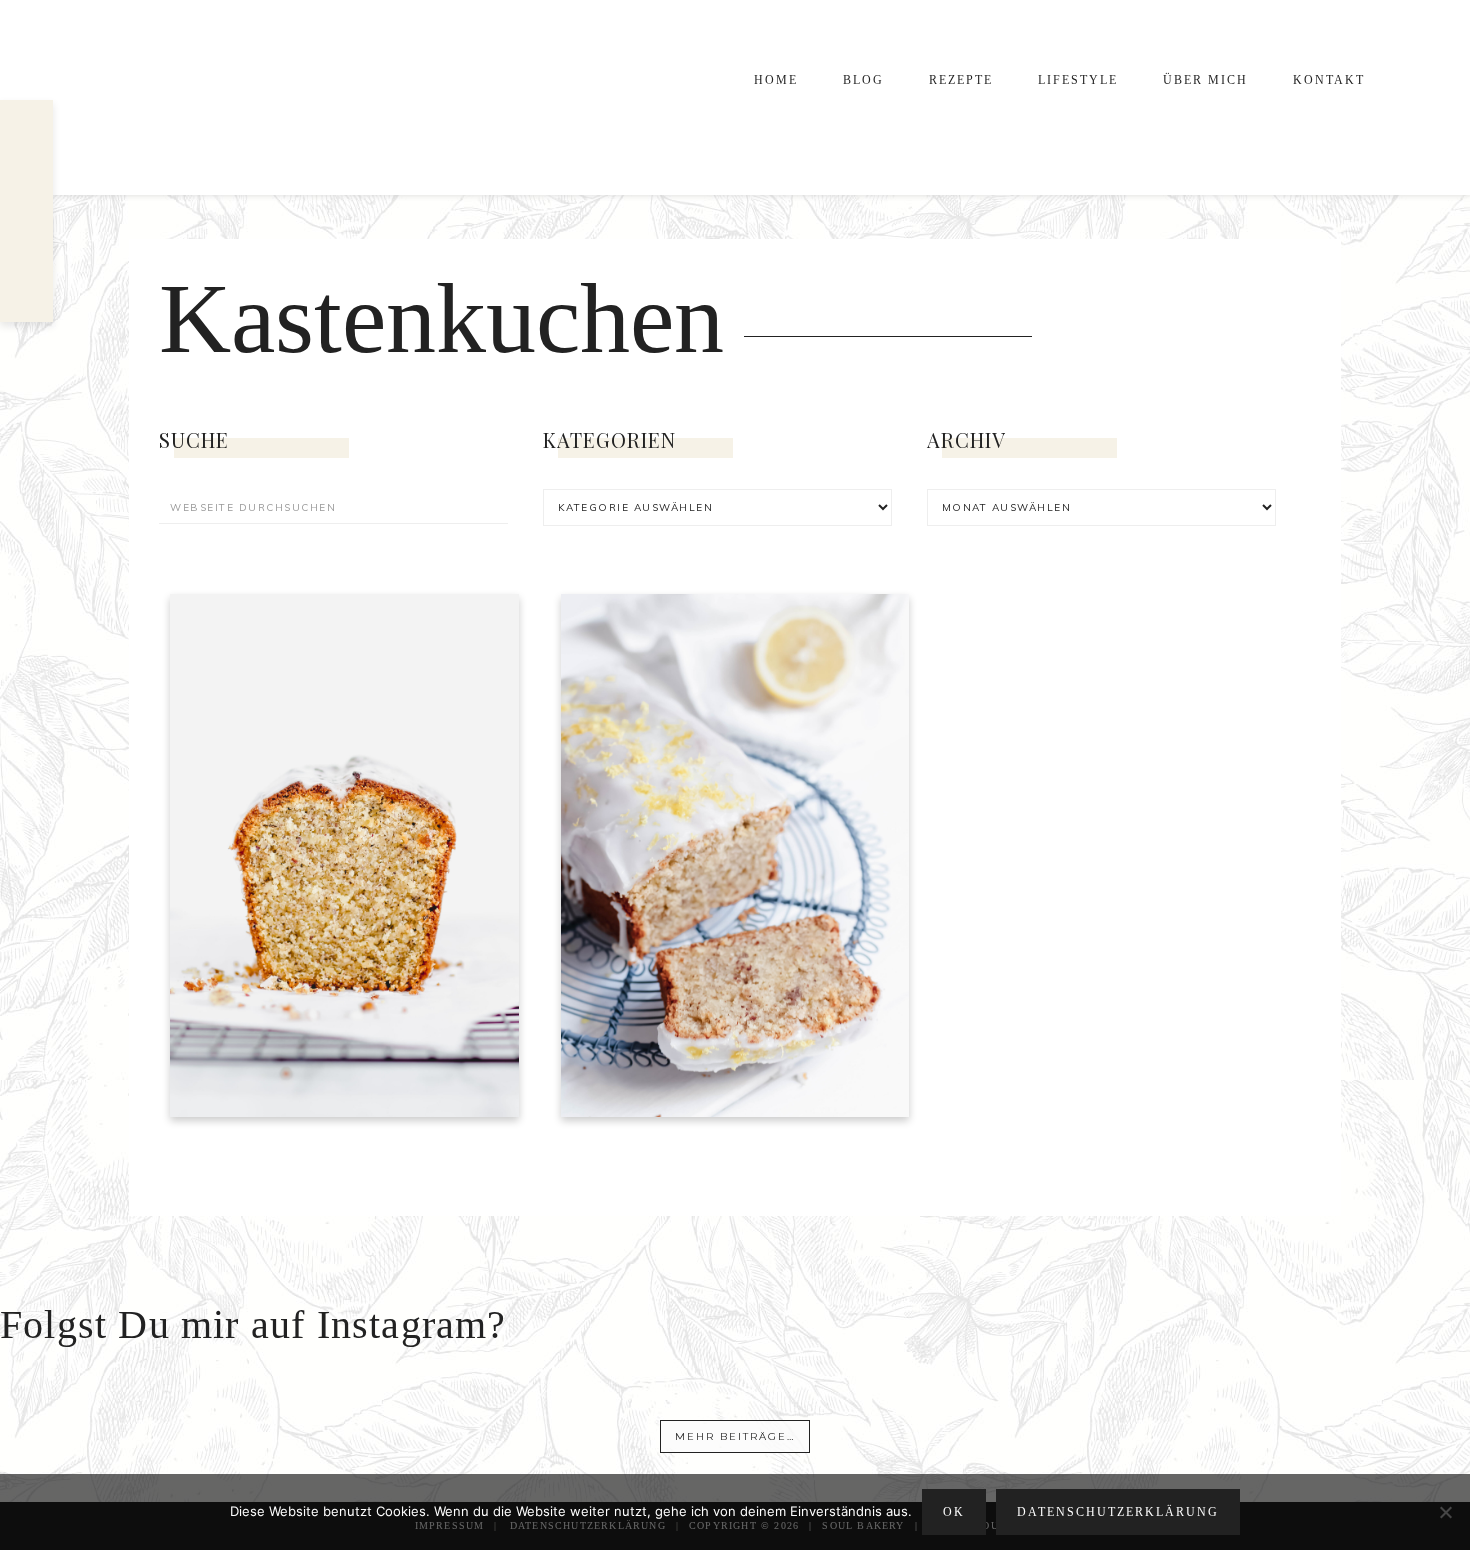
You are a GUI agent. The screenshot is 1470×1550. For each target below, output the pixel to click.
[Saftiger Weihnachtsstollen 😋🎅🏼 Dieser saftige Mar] (438, 1430)
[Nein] (1445, 1512)
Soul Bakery (285, 97)
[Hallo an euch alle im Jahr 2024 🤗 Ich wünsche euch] (241, 1430)
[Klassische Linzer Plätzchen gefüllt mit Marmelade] (833, 1430)
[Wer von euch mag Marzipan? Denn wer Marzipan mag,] (636, 1430)
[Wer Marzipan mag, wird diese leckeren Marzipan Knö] (1228, 1430)
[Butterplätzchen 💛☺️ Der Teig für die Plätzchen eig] (1030, 1430)
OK (954, 1512)
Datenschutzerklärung (1118, 1512)
